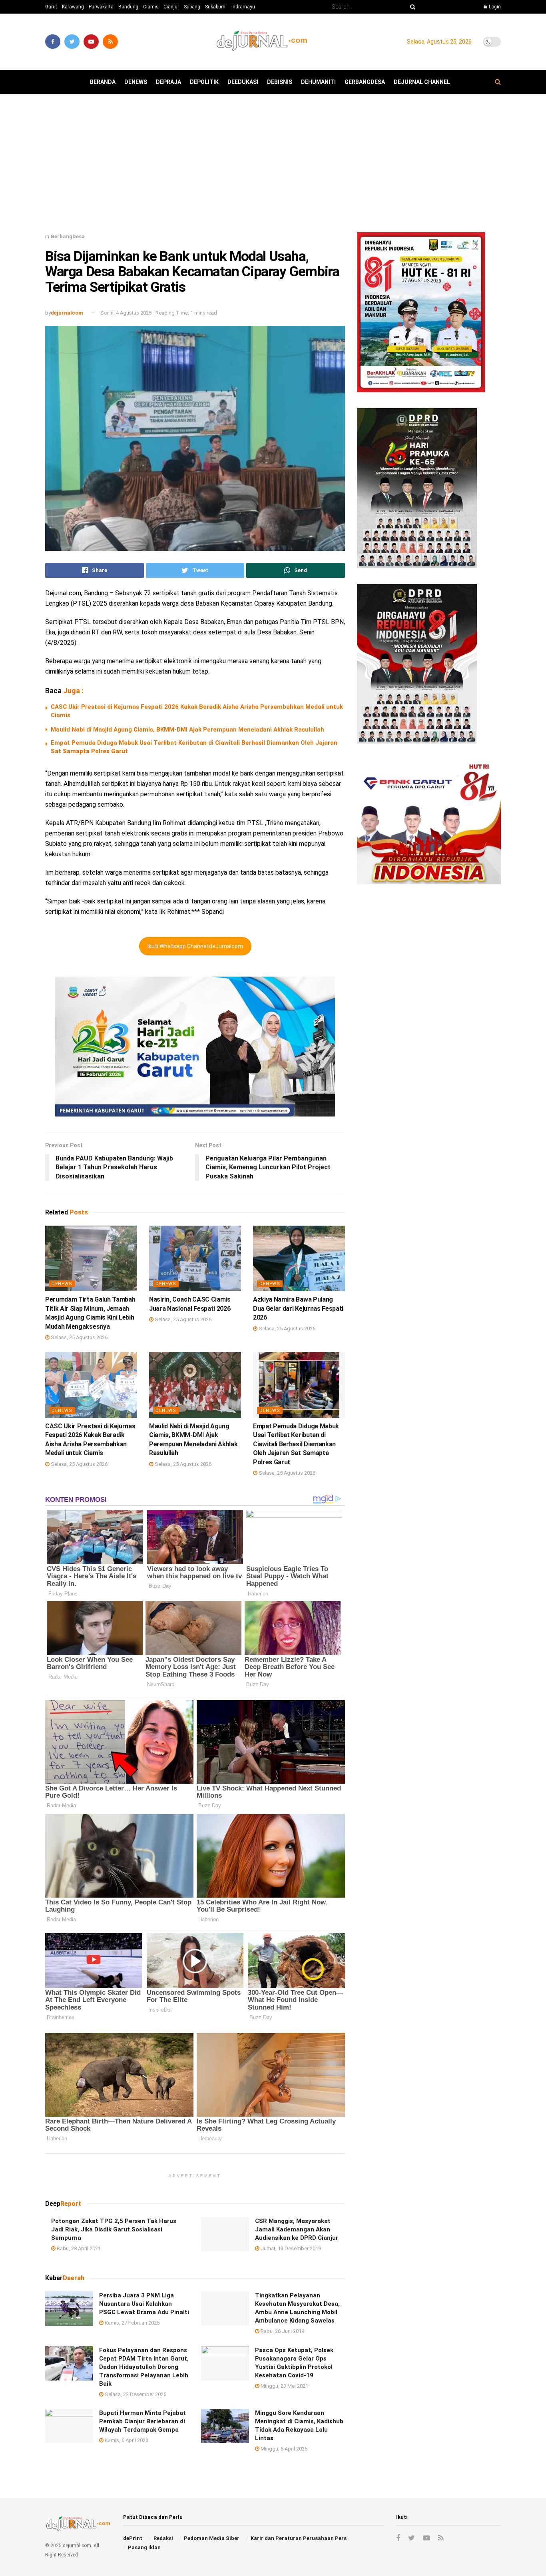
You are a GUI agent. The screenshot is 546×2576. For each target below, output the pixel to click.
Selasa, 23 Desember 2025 (135, 2394)
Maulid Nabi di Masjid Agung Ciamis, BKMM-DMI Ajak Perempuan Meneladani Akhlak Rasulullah (187, 730)
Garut (51, 7)
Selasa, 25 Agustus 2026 (79, 1337)
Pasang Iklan (144, 2547)
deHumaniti (318, 82)
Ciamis (151, 7)
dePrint (133, 2538)
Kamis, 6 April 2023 (126, 2440)
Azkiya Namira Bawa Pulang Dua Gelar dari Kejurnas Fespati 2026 (298, 1308)
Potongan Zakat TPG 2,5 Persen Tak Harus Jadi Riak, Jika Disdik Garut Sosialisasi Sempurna (114, 2229)
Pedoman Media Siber (212, 2538)
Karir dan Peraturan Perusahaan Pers (299, 2538)
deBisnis (280, 82)
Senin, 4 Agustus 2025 (126, 313)
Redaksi (163, 2538)
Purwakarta (101, 7)
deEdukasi (243, 82)
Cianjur (171, 7)
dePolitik (204, 82)
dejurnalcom (67, 313)
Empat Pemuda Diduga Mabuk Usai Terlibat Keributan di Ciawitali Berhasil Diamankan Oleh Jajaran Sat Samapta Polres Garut (296, 1444)
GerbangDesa (365, 82)
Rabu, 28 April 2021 (78, 2248)
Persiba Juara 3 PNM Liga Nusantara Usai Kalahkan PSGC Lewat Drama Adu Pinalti (144, 2304)
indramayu (243, 7)
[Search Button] (411, 7)
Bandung (128, 7)
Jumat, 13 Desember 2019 (290, 2248)
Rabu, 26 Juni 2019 (282, 2331)
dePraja (168, 82)
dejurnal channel (422, 82)
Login (494, 7)
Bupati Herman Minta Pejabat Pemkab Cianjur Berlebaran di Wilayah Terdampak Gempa (142, 2421)
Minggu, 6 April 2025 (283, 2449)
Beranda (103, 82)
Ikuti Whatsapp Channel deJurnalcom (195, 946)
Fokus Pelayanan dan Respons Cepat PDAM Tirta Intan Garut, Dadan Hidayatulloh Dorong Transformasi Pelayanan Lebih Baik (144, 2367)
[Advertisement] (273, 166)
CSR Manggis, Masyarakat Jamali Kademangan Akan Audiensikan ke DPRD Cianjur (297, 2229)
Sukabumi (216, 7)
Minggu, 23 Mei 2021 (284, 2386)
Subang (192, 7)
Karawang (73, 7)
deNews (136, 82)
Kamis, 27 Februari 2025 (132, 2323)
